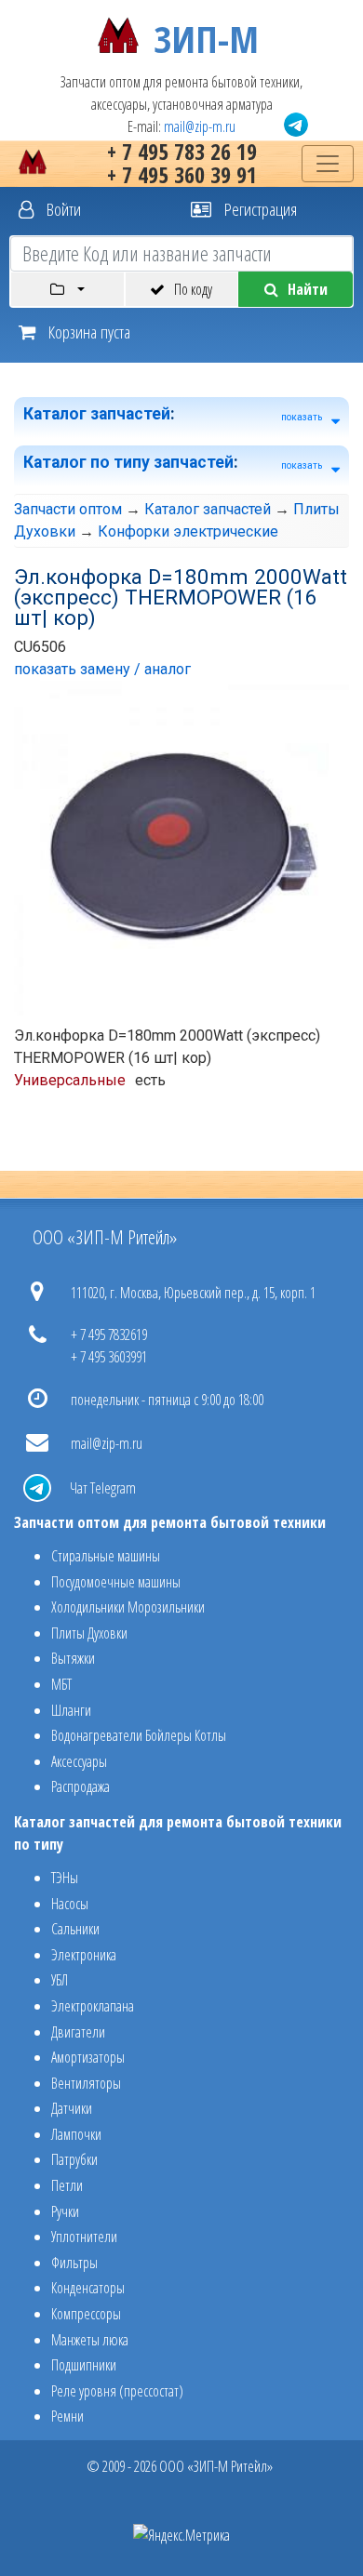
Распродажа (81, 1786)
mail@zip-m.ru (200, 126)
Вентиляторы (86, 2083)
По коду (193, 289)
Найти (308, 289)
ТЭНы (65, 1878)
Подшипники (84, 2365)
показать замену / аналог (102, 669)
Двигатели (78, 2032)
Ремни (67, 2416)
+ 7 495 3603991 (109, 1357)
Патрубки (74, 2159)
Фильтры (74, 2263)
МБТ (61, 1684)
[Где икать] (67, 289)
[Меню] (328, 164)
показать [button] (302, 417)
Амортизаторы (88, 2057)
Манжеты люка (90, 2340)
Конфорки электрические (188, 531)
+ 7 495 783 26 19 (182, 151)
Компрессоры (86, 2314)
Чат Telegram (103, 1488)
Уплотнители (84, 2237)
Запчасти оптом (68, 509)
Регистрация (259, 209)
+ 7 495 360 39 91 (182, 174)
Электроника (84, 1955)
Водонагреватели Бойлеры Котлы (139, 1735)
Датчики (72, 2108)
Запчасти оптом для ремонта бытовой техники (170, 1522)
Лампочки (76, 2134)
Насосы (70, 1904)
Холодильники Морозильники (128, 1607)
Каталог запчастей (97, 414)
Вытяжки (73, 1658)
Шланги (71, 1710)
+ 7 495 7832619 (109, 1334)
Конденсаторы (88, 2288)
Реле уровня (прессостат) (117, 2391)
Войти (62, 209)
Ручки (65, 2211)
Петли (67, 2185)
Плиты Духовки (89, 1633)
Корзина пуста (87, 332)
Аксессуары (79, 1761)
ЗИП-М (206, 35)
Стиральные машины (106, 1556)
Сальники (75, 1929)
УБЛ (60, 1980)
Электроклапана (93, 2006)
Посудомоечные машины (116, 1582)
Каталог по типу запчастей (128, 462)
